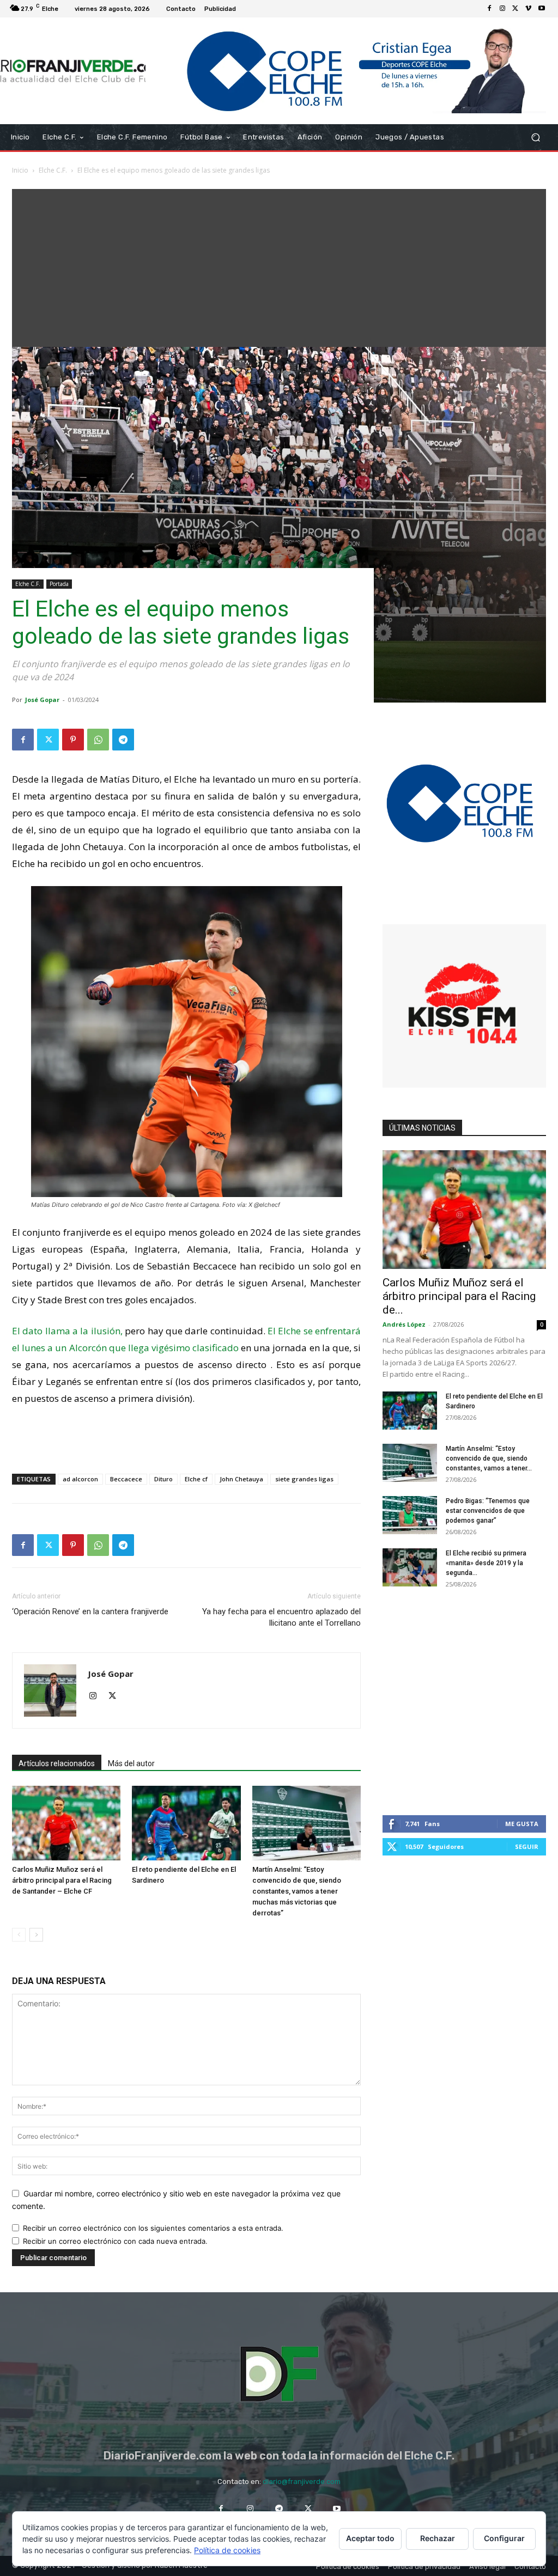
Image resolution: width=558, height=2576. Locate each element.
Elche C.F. (53, 170)
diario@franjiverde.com (302, 2482)
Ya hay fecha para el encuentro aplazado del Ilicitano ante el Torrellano (281, 1617)
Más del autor (131, 1763)
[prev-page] (19, 1935)
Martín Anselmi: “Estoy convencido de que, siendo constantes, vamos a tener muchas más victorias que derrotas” (297, 1891)
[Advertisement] (279, 265)
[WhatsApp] (98, 740)
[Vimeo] (529, 9)
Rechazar (438, 2538)
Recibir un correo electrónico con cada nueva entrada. (115, 2241)
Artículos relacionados (57, 1763)
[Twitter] (515, 9)
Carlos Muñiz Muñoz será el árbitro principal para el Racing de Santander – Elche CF (62, 1880)
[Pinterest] (73, 740)
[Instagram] (502, 9)
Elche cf (196, 1479)
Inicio (20, 170)
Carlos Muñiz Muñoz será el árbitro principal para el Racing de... (459, 1296)
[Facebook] (489, 9)
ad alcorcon (80, 1479)
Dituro (163, 1479)
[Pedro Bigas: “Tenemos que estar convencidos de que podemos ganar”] (410, 1515)
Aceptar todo (370, 2538)
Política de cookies (227, 2550)
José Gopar (42, 700)
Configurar (504, 2538)
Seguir (527, 1846)
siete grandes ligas (304, 1479)
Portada (59, 584)
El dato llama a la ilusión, (67, 1331)
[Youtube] (542, 9)
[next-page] (36, 1935)
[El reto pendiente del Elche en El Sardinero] (186, 1823)
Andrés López (404, 1324)
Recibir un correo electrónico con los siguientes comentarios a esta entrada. (153, 2228)
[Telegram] (123, 740)
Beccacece (126, 1479)
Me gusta (522, 1824)
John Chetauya (241, 1479)
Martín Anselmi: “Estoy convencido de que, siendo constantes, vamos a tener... (489, 1458)
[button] (535, 137)
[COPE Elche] (346, 71)
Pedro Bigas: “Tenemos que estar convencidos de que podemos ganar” (488, 1511)
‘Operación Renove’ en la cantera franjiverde (90, 1611)
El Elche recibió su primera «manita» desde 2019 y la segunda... (486, 1563)
